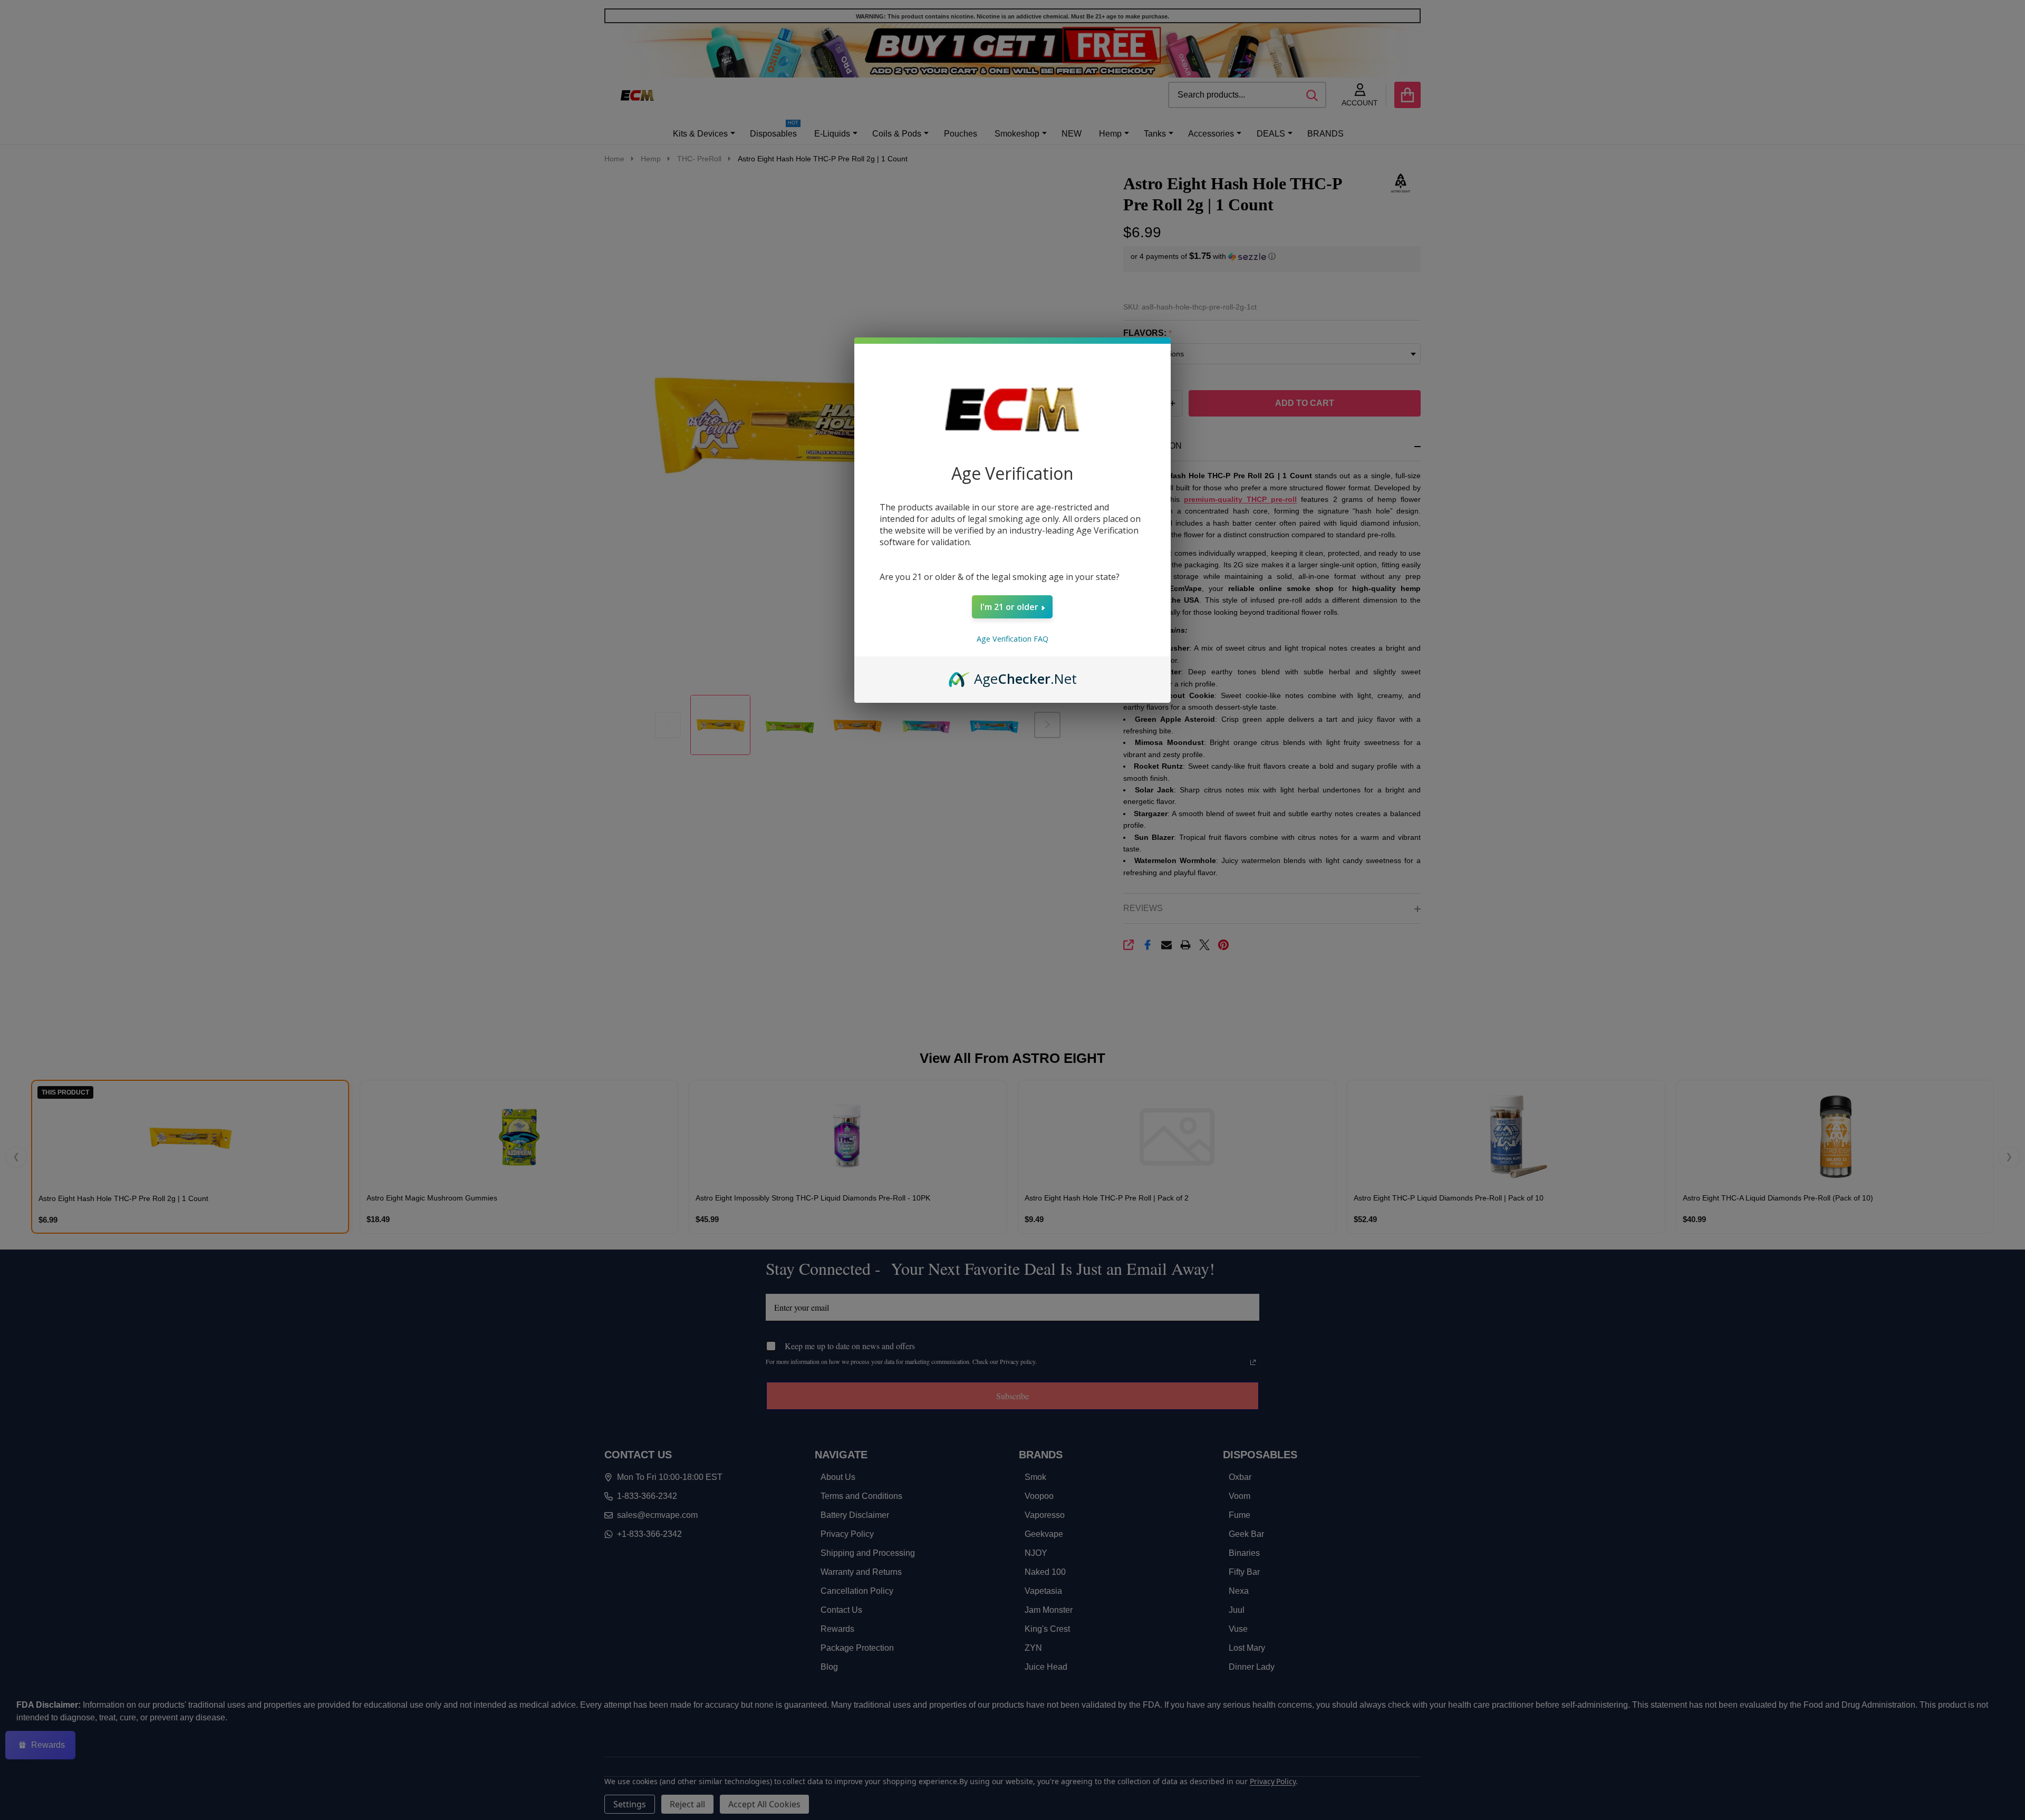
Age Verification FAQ (1012, 639)
